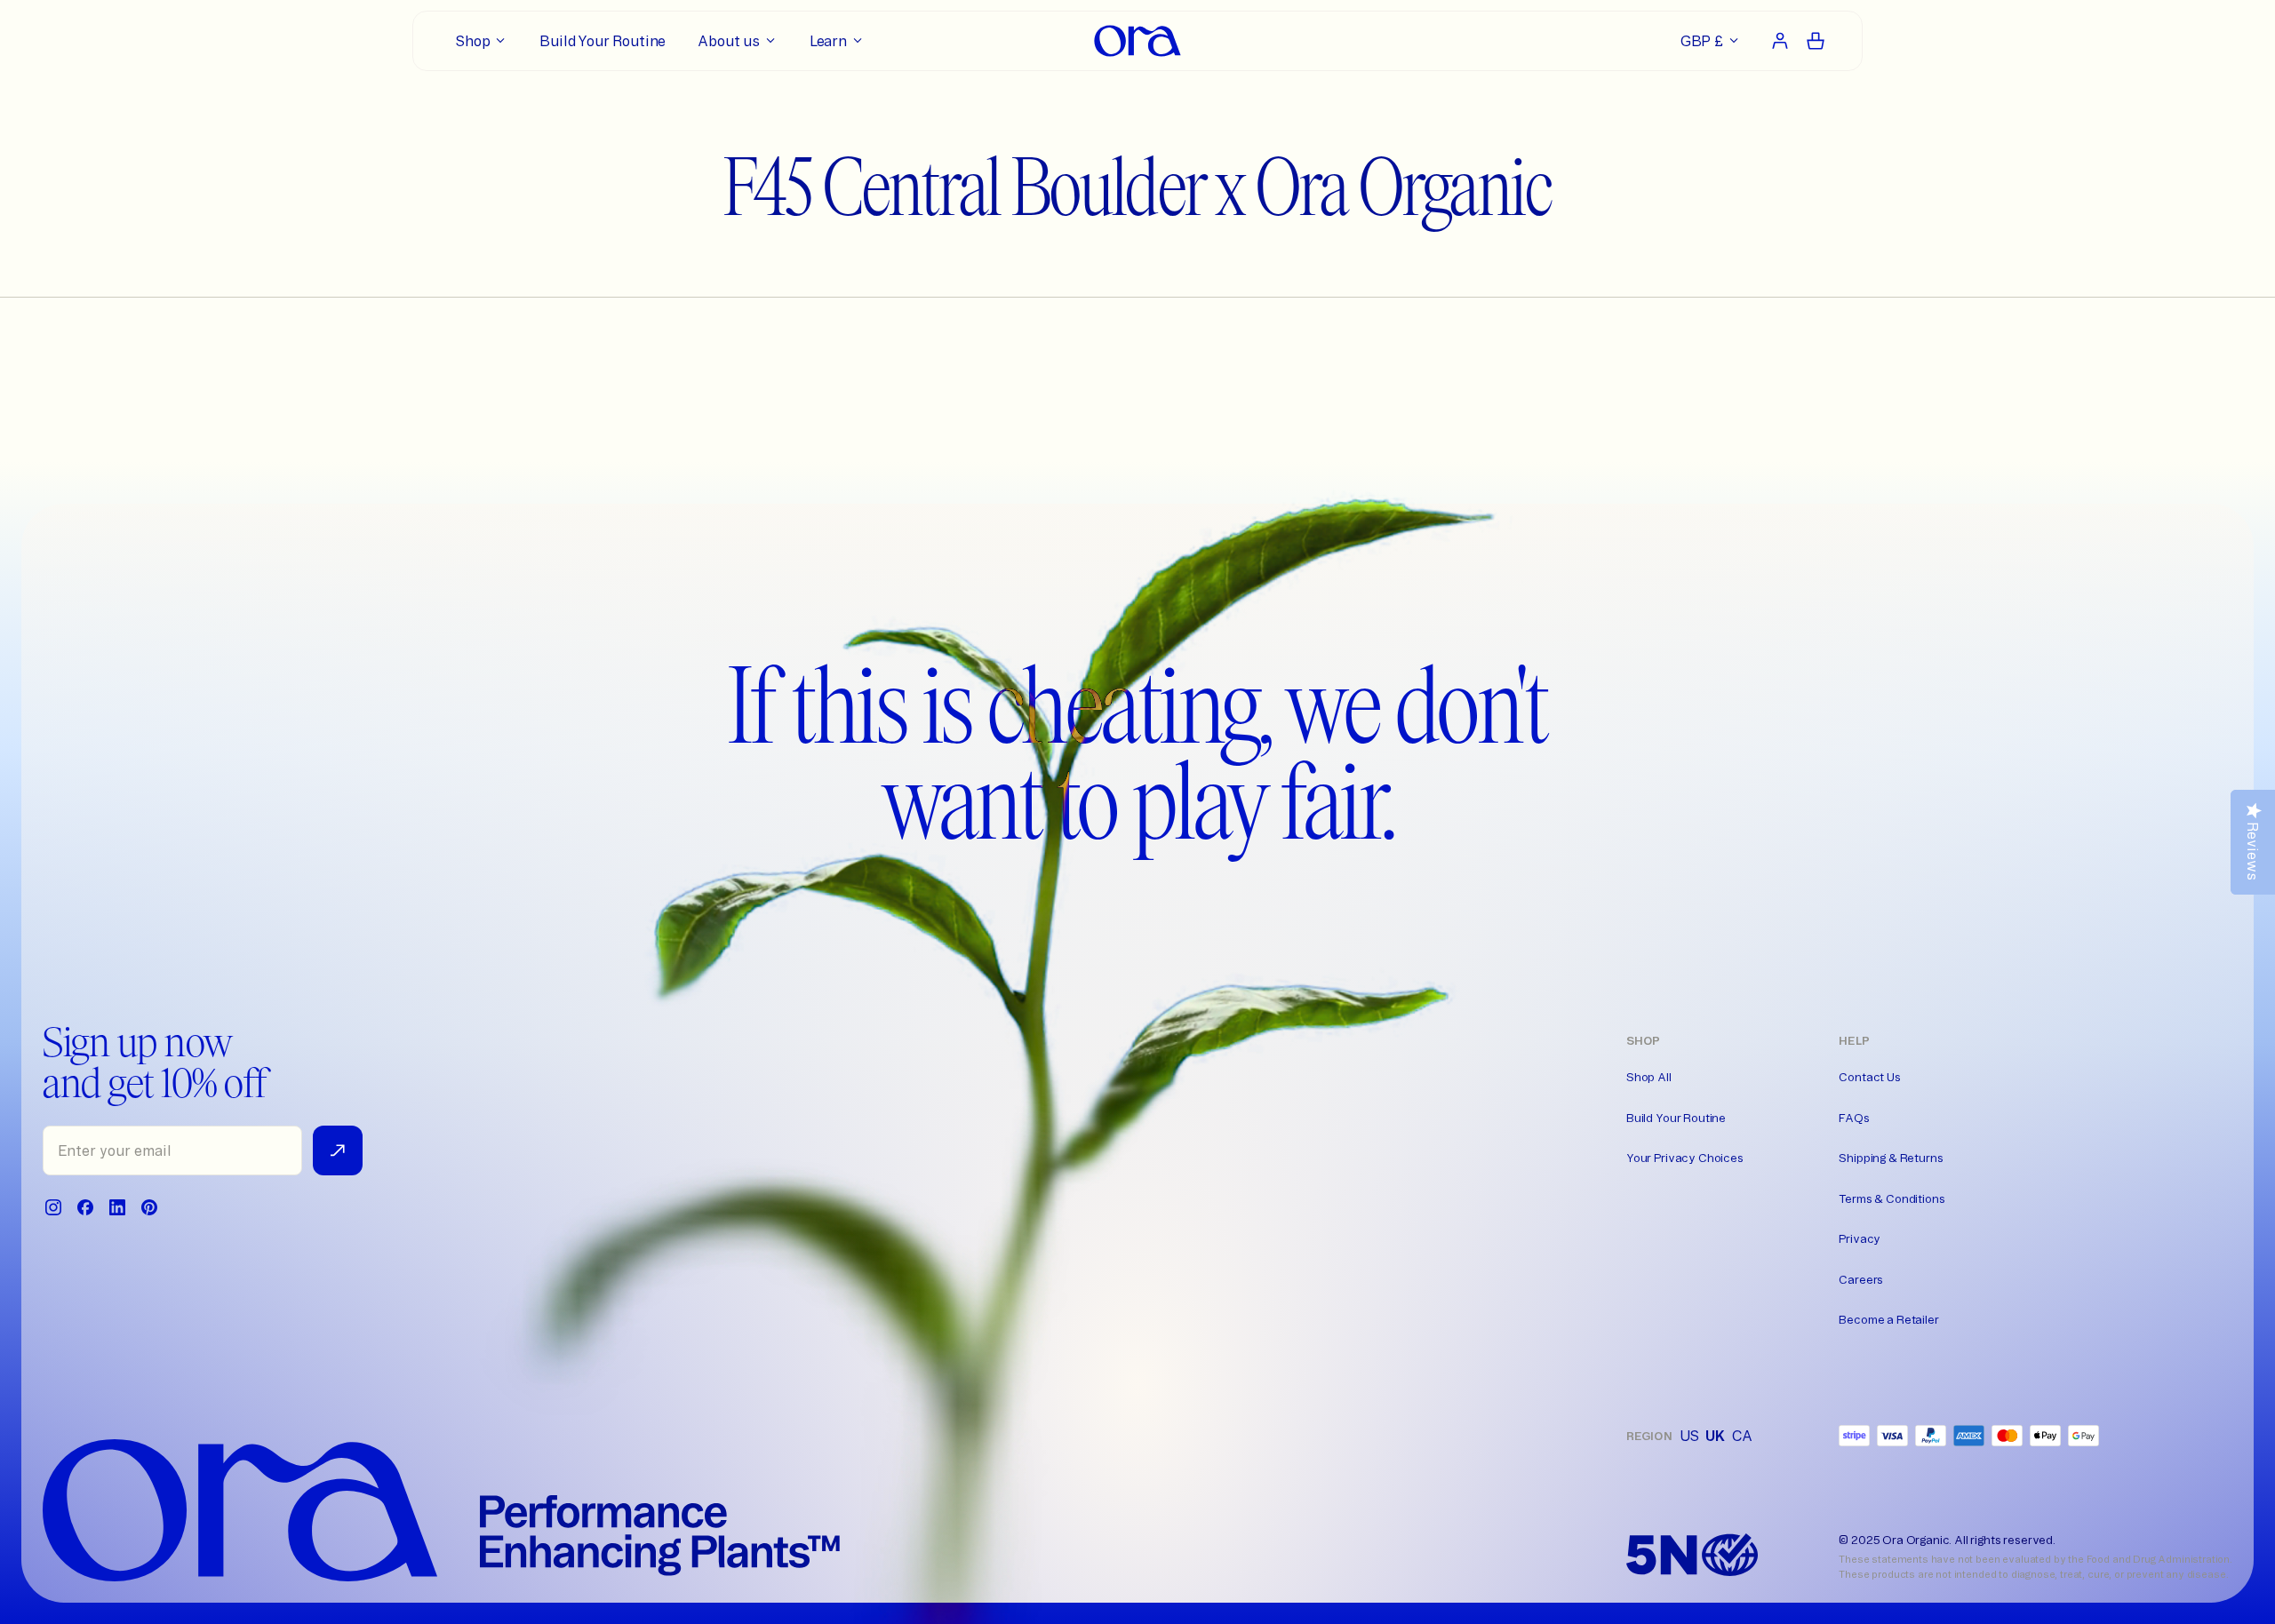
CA (1742, 1436)
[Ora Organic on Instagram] (53, 1207)
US (1689, 1436)
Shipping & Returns (1891, 1158)
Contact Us (1869, 1077)
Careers (1861, 1279)
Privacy (1860, 1238)
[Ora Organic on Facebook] (85, 1207)
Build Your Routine (1676, 1118)
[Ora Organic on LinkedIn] (117, 1207)
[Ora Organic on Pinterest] (149, 1207)
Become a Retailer (1888, 1319)
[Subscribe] (338, 1150)
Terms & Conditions (1892, 1198)
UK (1715, 1436)
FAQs (1854, 1118)
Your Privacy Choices (1685, 1158)
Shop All (1649, 1077)
